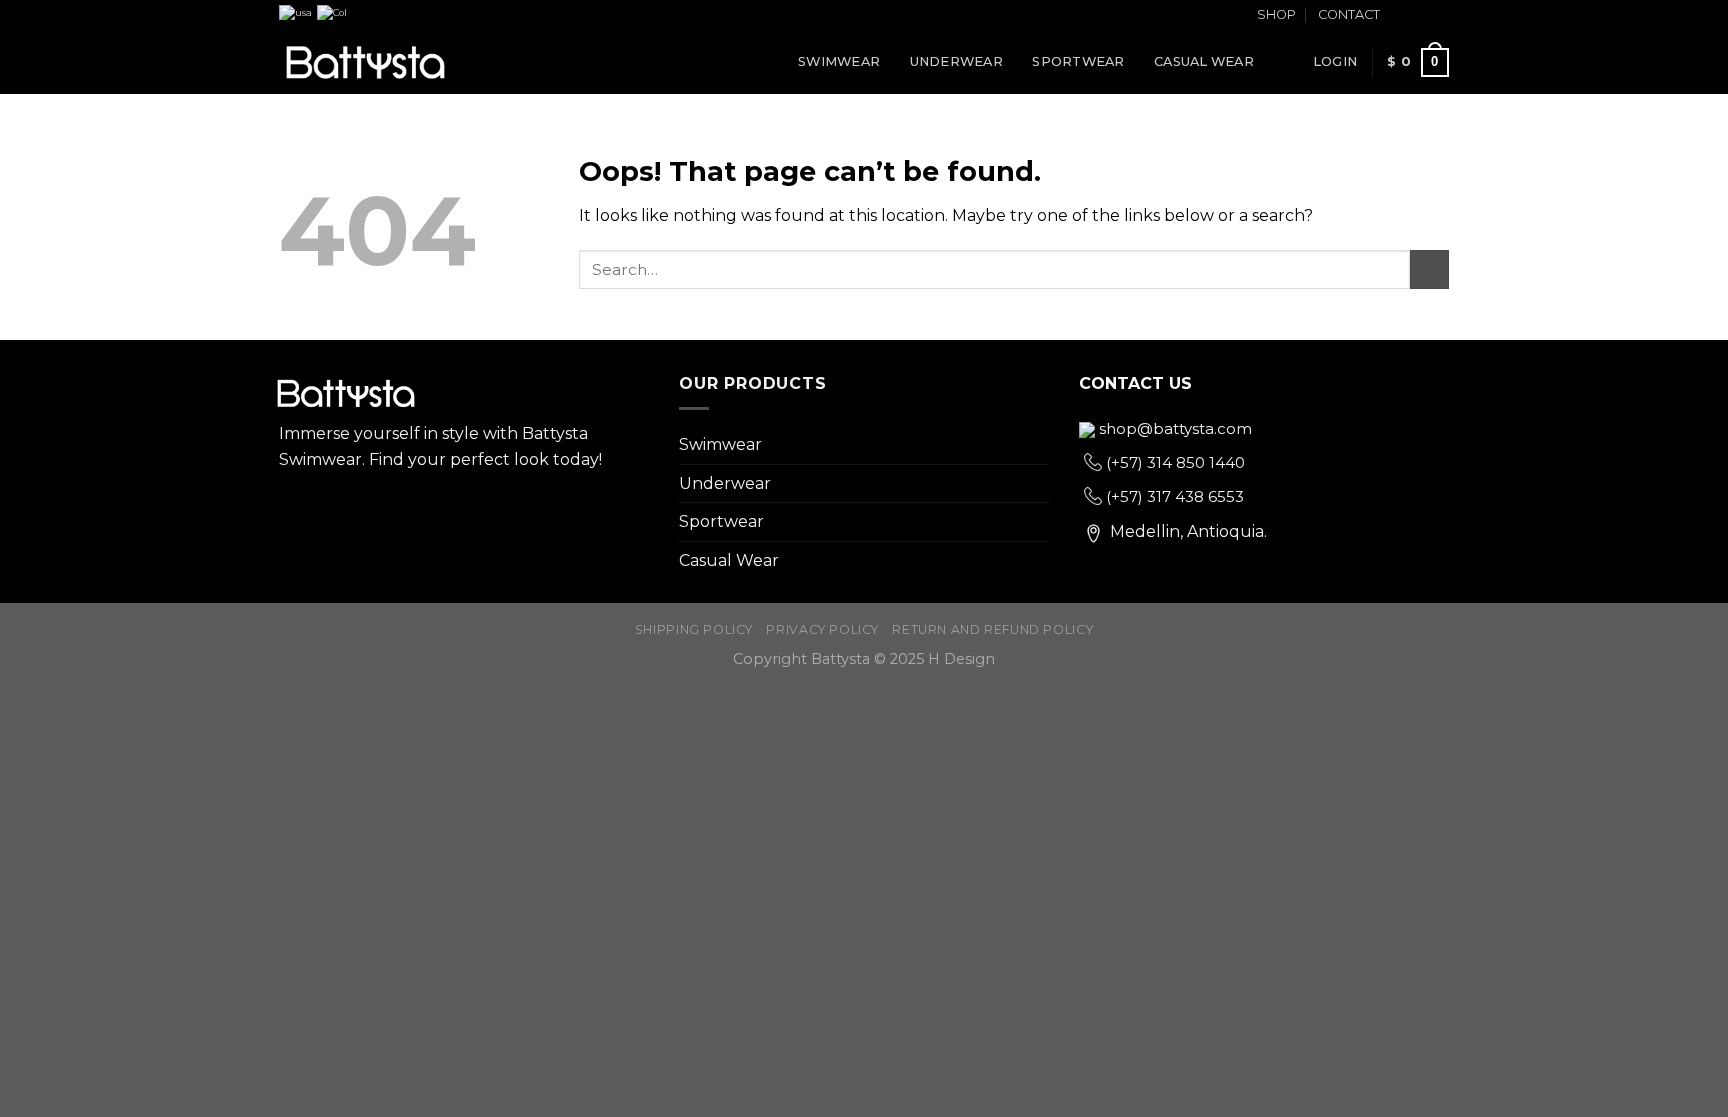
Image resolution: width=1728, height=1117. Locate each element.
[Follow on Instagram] (1420, 16)
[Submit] (1429, 269)
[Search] (1290, 62)
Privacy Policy (822, 629)
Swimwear (839, 61)
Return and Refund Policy (992, 629)
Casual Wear (1204, 61)
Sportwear (1078, 61)
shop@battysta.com (1173, 428)
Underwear (956, 61)
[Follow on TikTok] (1439, 16)
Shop (1276, 14)
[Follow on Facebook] (1401, 16)
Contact (1349, 14)
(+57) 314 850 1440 (1173, 462)
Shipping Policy (694, 629)
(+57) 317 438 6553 (1173, 496)
